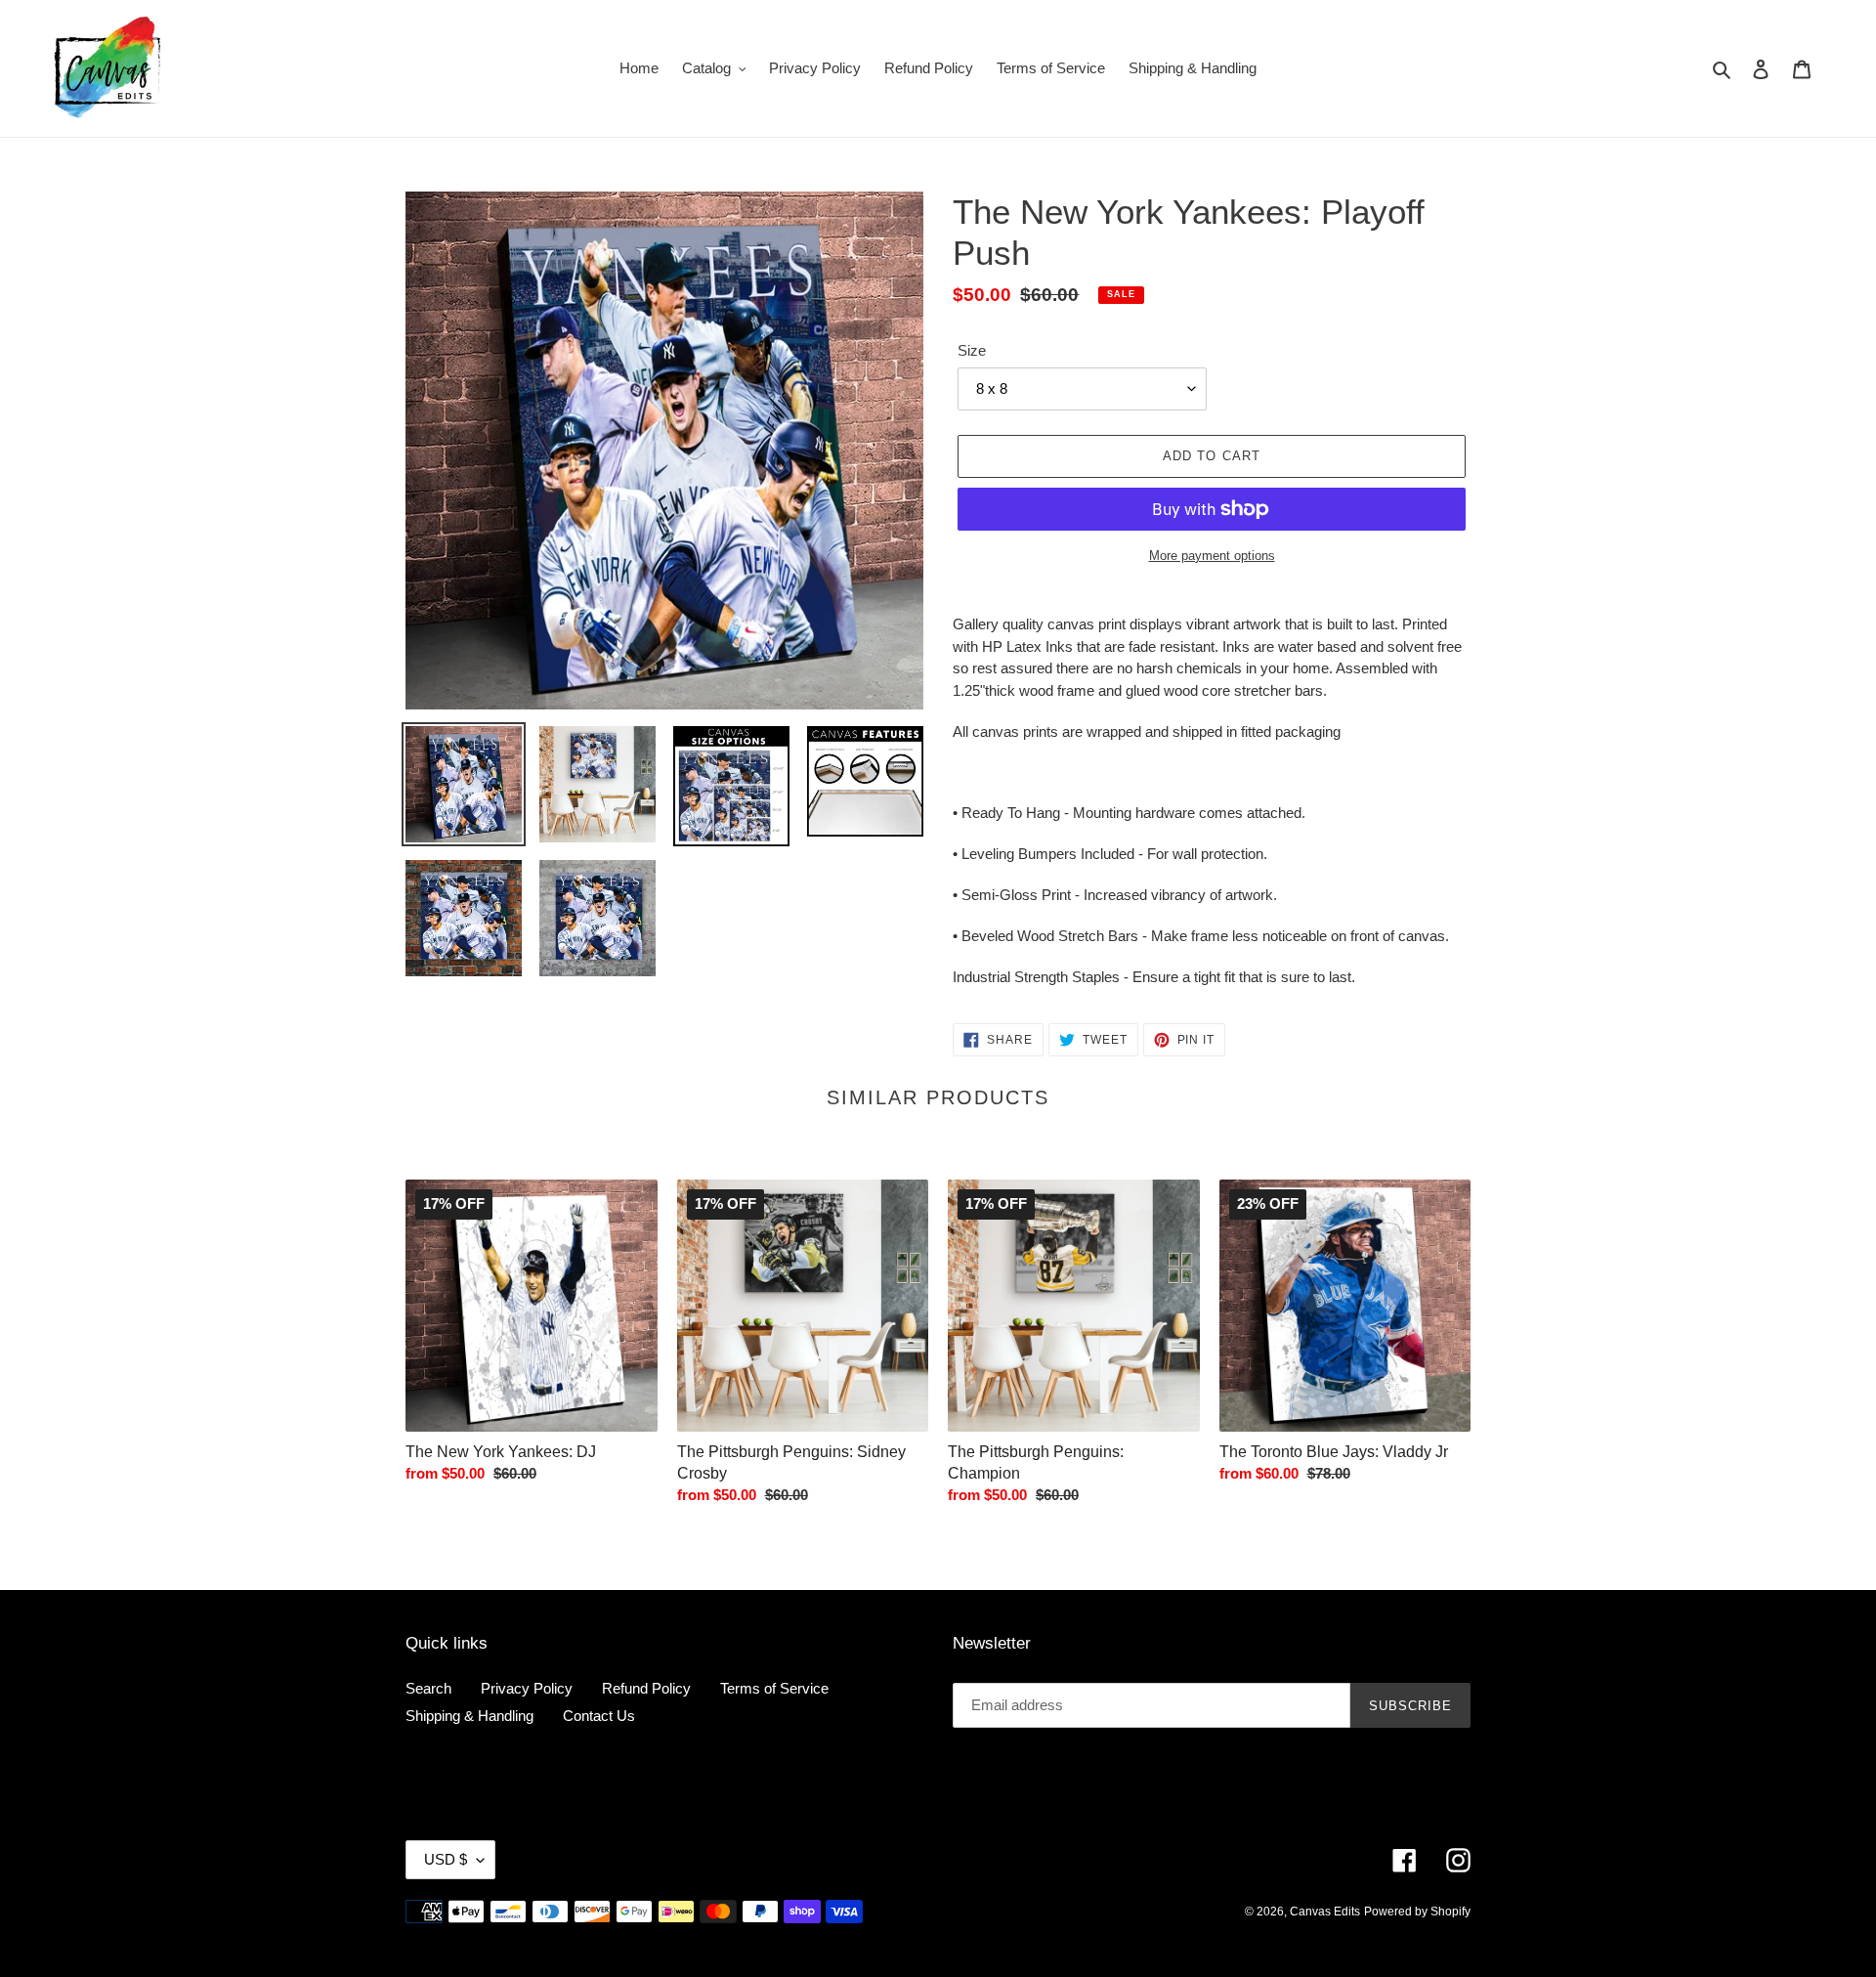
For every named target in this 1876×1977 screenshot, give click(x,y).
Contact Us (599, 1716)
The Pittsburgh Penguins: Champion (1036, 1462)
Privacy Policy (527, 1688)
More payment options (1212, 556)
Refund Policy (646, 1688)
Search (428, 1688)
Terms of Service (774, 1688)
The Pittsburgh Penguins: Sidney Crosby (791, 1462)
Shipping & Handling (469, 1716)
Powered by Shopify (1417, 1912)
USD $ (446, 1859)
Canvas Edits (1325, 1912)
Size (972, 350)
